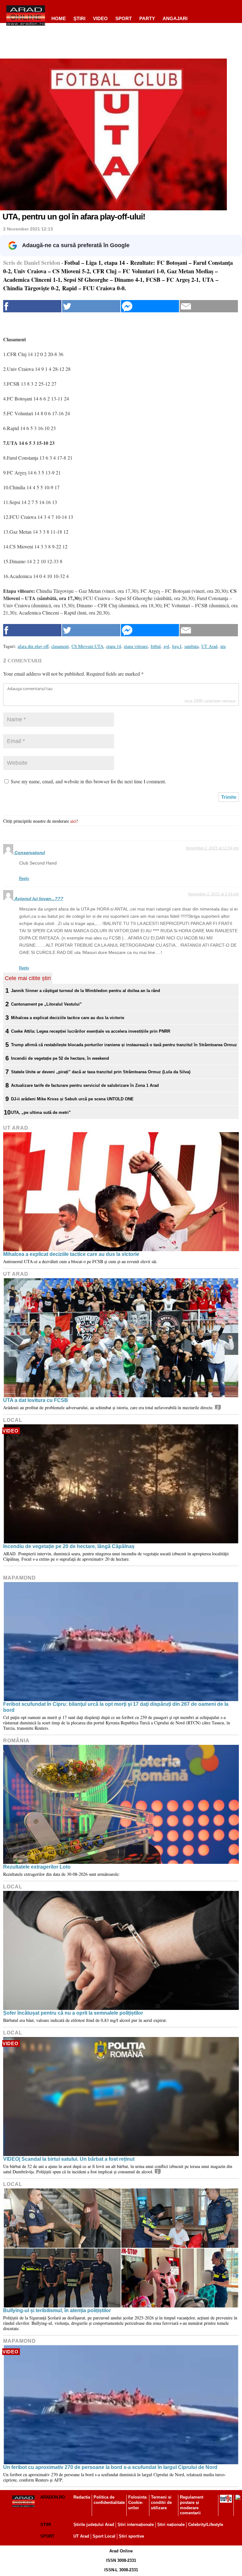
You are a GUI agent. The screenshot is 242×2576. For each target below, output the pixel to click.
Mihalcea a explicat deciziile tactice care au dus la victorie (68, 1018)
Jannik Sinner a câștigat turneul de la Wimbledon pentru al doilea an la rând (86, 991)
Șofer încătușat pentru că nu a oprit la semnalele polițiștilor (73, 2013)
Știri (46, 2525)
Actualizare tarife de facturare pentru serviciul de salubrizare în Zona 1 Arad (85, 1085)
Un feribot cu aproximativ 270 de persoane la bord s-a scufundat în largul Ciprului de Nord (110, 2467)
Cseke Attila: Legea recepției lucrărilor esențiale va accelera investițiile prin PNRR (91, 1031)
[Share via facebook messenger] (150, 306)
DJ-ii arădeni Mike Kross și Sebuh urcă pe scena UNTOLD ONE (72, 1099)
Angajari (175, 18)
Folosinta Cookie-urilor (137, 2502)
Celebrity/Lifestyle (206, 2525)
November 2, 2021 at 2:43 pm (213, 894)
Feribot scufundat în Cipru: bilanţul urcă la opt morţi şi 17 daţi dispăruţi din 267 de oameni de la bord (116, 1707)
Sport (124, 18)
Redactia (82, 2497)
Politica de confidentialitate (109, 2500)
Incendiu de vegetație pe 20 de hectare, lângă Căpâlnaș (69, 1546)
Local (13, 1420)
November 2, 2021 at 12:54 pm (212, 848)
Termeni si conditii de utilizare (161, 2502)
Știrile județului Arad (94, 2525)
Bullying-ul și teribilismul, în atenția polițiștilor (57, 2310)
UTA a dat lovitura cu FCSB (36, 1400)
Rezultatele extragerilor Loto (37, 1867)
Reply (24, 879)
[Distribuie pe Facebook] (32, 306)
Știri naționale (171, 2525)
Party (147, 18)
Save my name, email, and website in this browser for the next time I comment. (88, 781)
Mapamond (20, 1578)
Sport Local (104, 2536)
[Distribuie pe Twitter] (91, 306)
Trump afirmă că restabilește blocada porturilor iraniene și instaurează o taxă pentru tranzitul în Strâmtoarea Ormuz (124, 1045)
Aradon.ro (53, 2497)
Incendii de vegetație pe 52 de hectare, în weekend (60, 1058)
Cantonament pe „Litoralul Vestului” (46, 1004)
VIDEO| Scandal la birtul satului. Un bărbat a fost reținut (69, 2159)
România (16, 1741)
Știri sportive (131, 2536)
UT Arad (16, 1128)
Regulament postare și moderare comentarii (192, 2505)
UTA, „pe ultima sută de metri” (41, 1112)
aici (73, 821)
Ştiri (79, 18)
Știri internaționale (136, 2525)
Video (100, 18)
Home (59, 18)
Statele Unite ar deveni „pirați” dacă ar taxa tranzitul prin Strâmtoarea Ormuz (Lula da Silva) (101, 1072)
